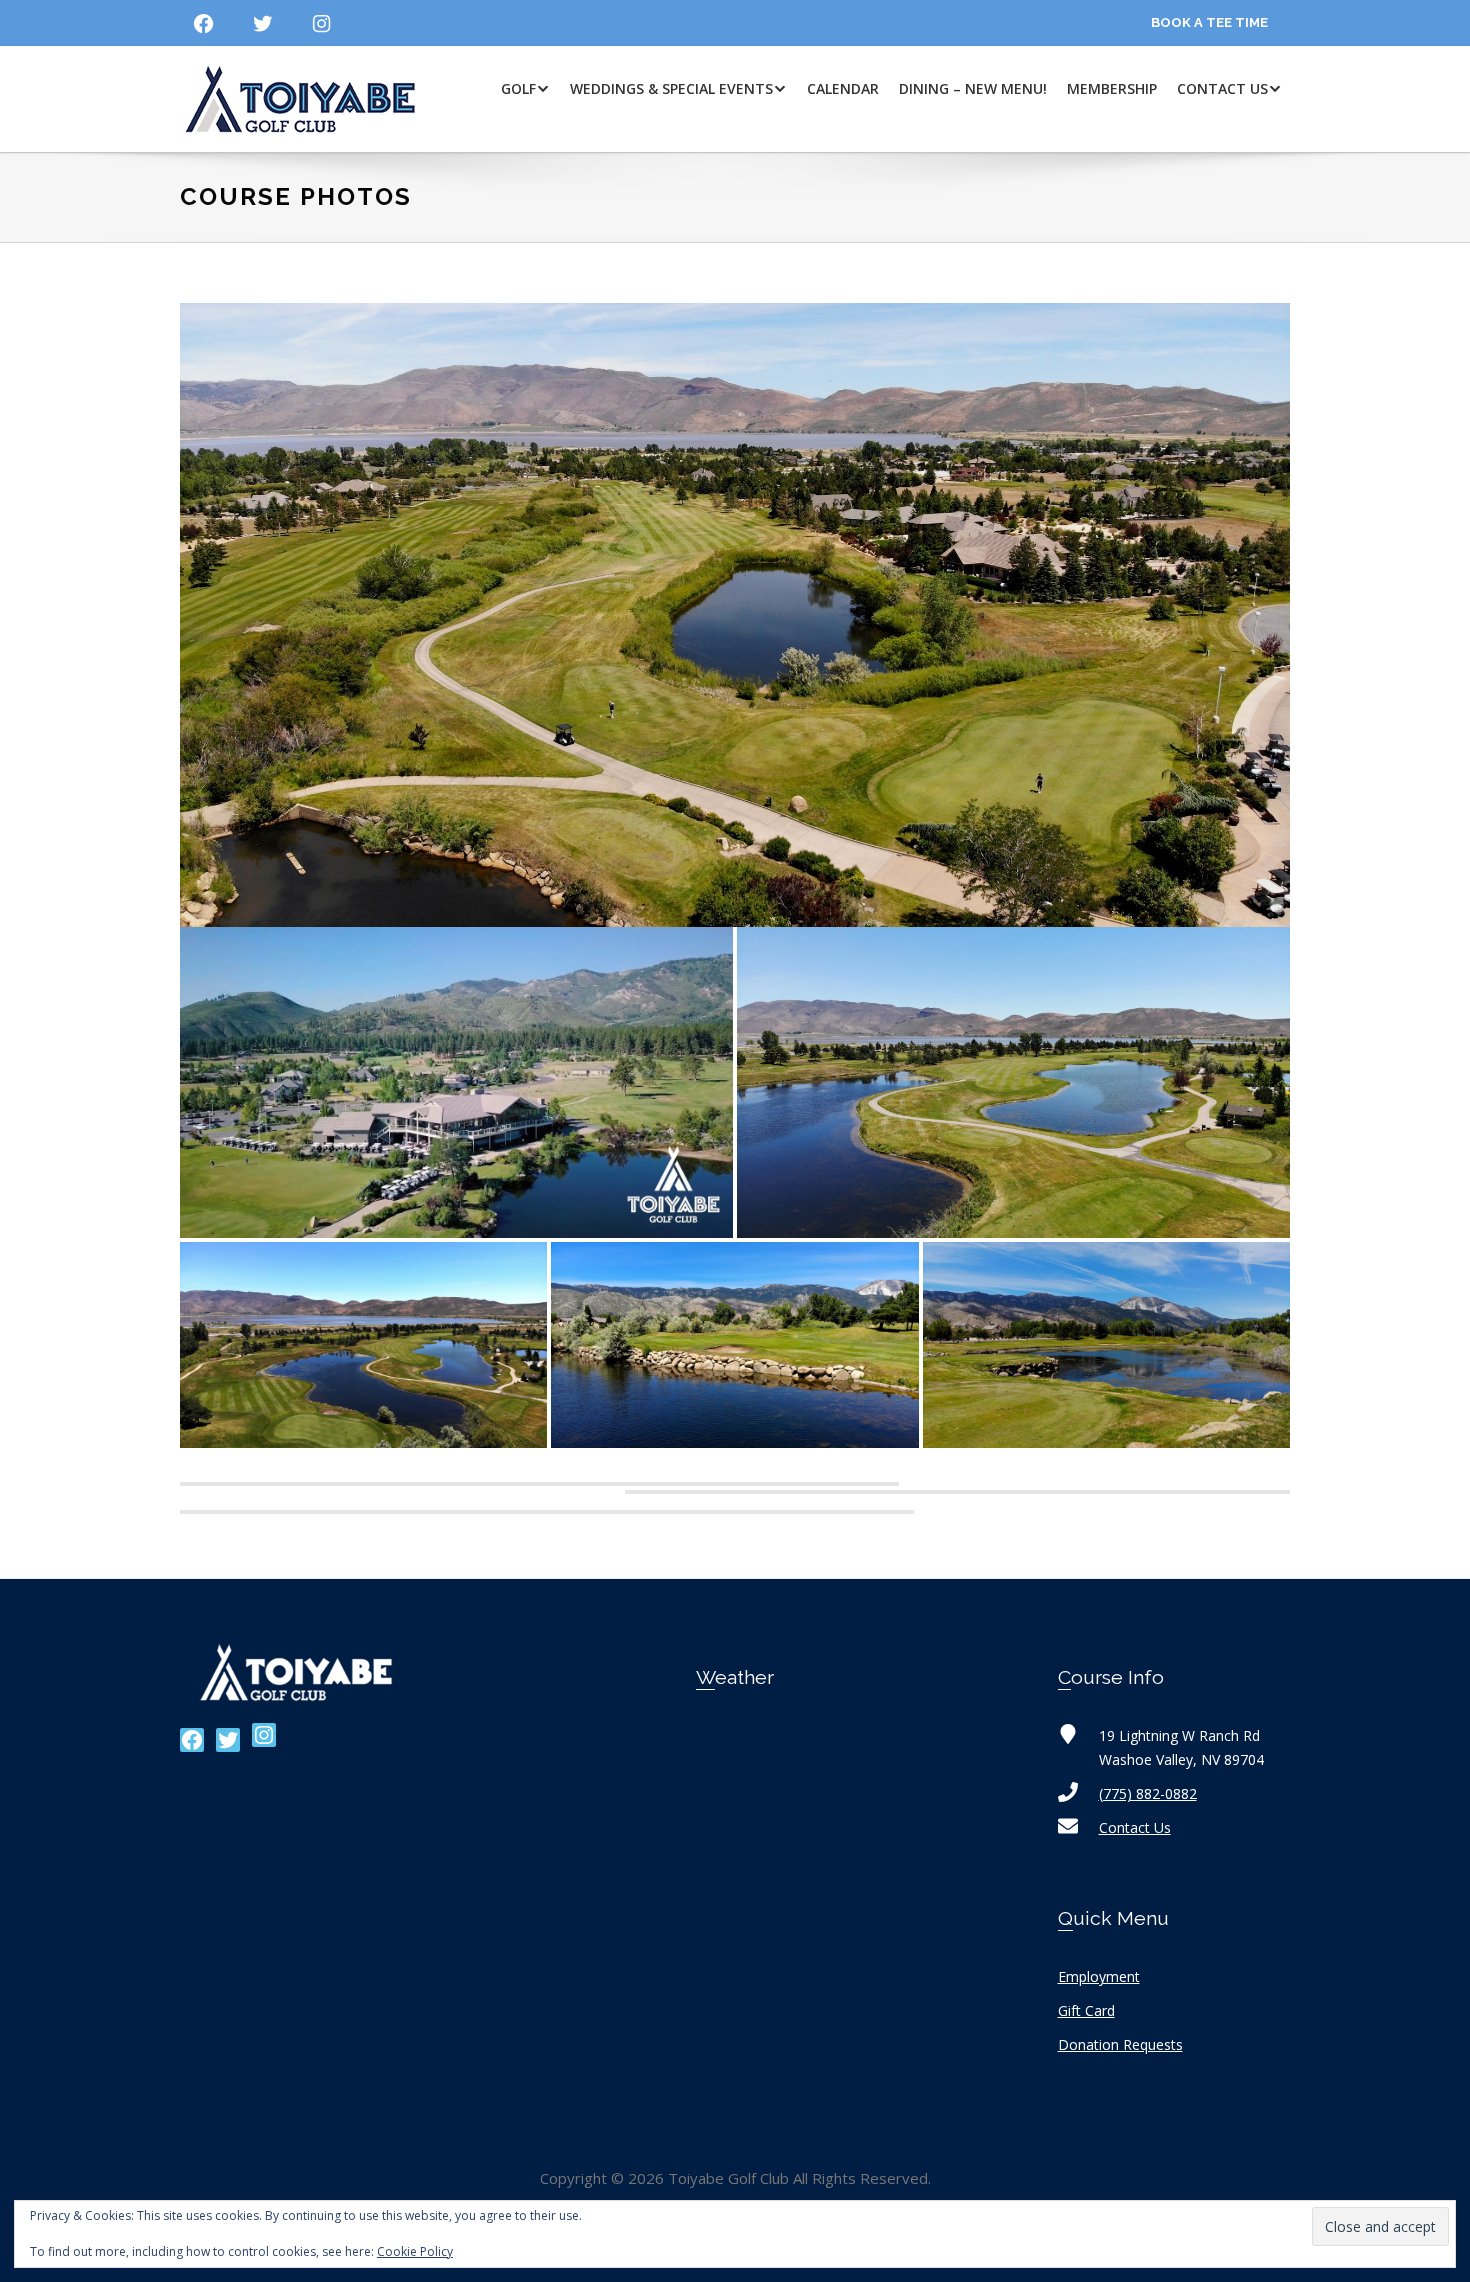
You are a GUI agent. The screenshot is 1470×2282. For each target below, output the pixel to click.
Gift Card (1086, 2010)
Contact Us (1135, 1827)
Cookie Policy (415, 2251)
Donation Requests (1120, 2044)
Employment (1099, 1976)
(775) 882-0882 (1148, 1793)
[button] (456, 1082)
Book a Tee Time (1209, 22)
